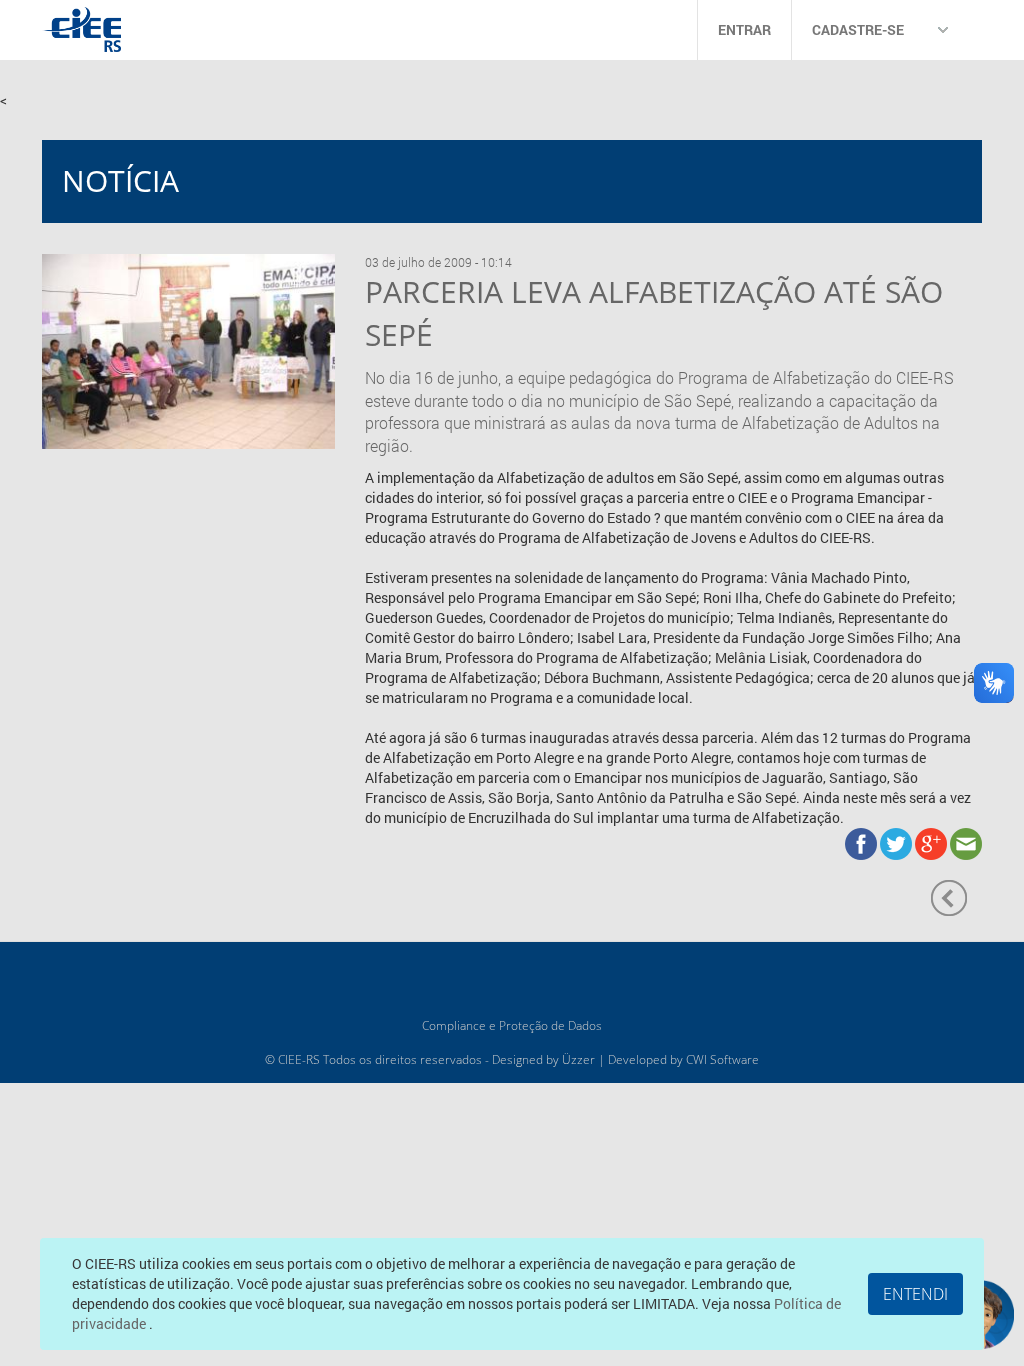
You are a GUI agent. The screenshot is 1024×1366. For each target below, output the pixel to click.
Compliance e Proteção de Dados (512, 1025)
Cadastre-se (858, 29)
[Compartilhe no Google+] (932, 842)
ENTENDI (915, 1294)
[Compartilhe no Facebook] (862, 842)
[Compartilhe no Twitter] (897, 842)
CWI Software (722, 1059)
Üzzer (578, 1059)
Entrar (744, 29)
